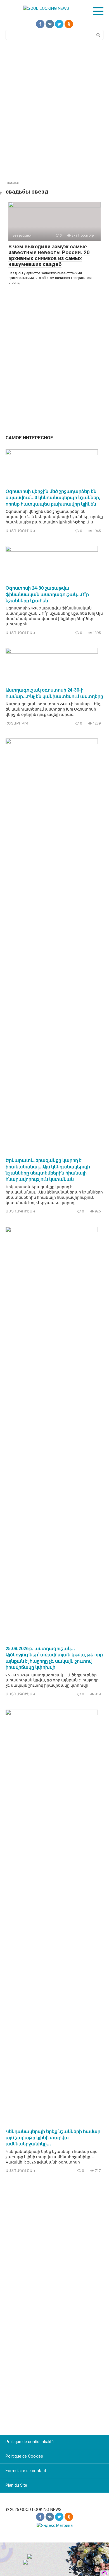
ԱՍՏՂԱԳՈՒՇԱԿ (20, 531)
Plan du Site (16, 2485)
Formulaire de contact (26, 2471)
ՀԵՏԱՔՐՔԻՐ (17, 723)
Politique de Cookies (24, 2456)
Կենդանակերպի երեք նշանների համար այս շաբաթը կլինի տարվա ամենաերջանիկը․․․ (53, 2138)
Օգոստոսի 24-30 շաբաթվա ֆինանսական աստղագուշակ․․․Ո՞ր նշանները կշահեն (47, 594)
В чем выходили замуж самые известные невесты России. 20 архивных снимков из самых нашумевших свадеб (49, 255)
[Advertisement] (54, 110)
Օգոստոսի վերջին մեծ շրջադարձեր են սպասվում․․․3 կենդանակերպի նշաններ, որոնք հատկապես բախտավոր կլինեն (53, 498)
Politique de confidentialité (30, 2442)
